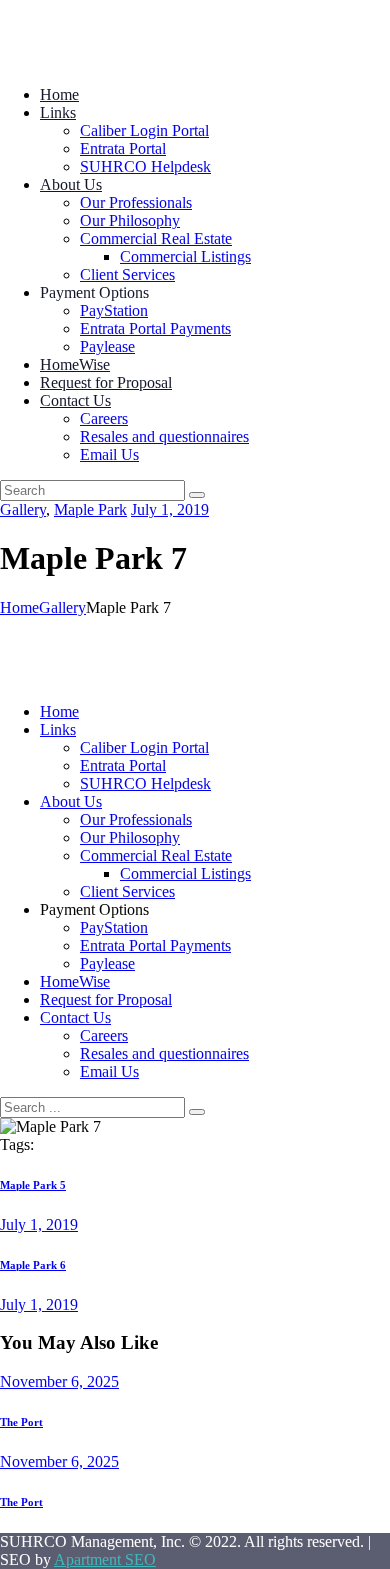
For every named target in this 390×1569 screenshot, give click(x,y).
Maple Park (90, 509)
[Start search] (197, 1112)
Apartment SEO (105, 1559)
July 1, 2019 (170, 509)
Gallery (23, 509)
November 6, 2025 (59, 1381)
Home (19, 607)
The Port (21, 1422)
